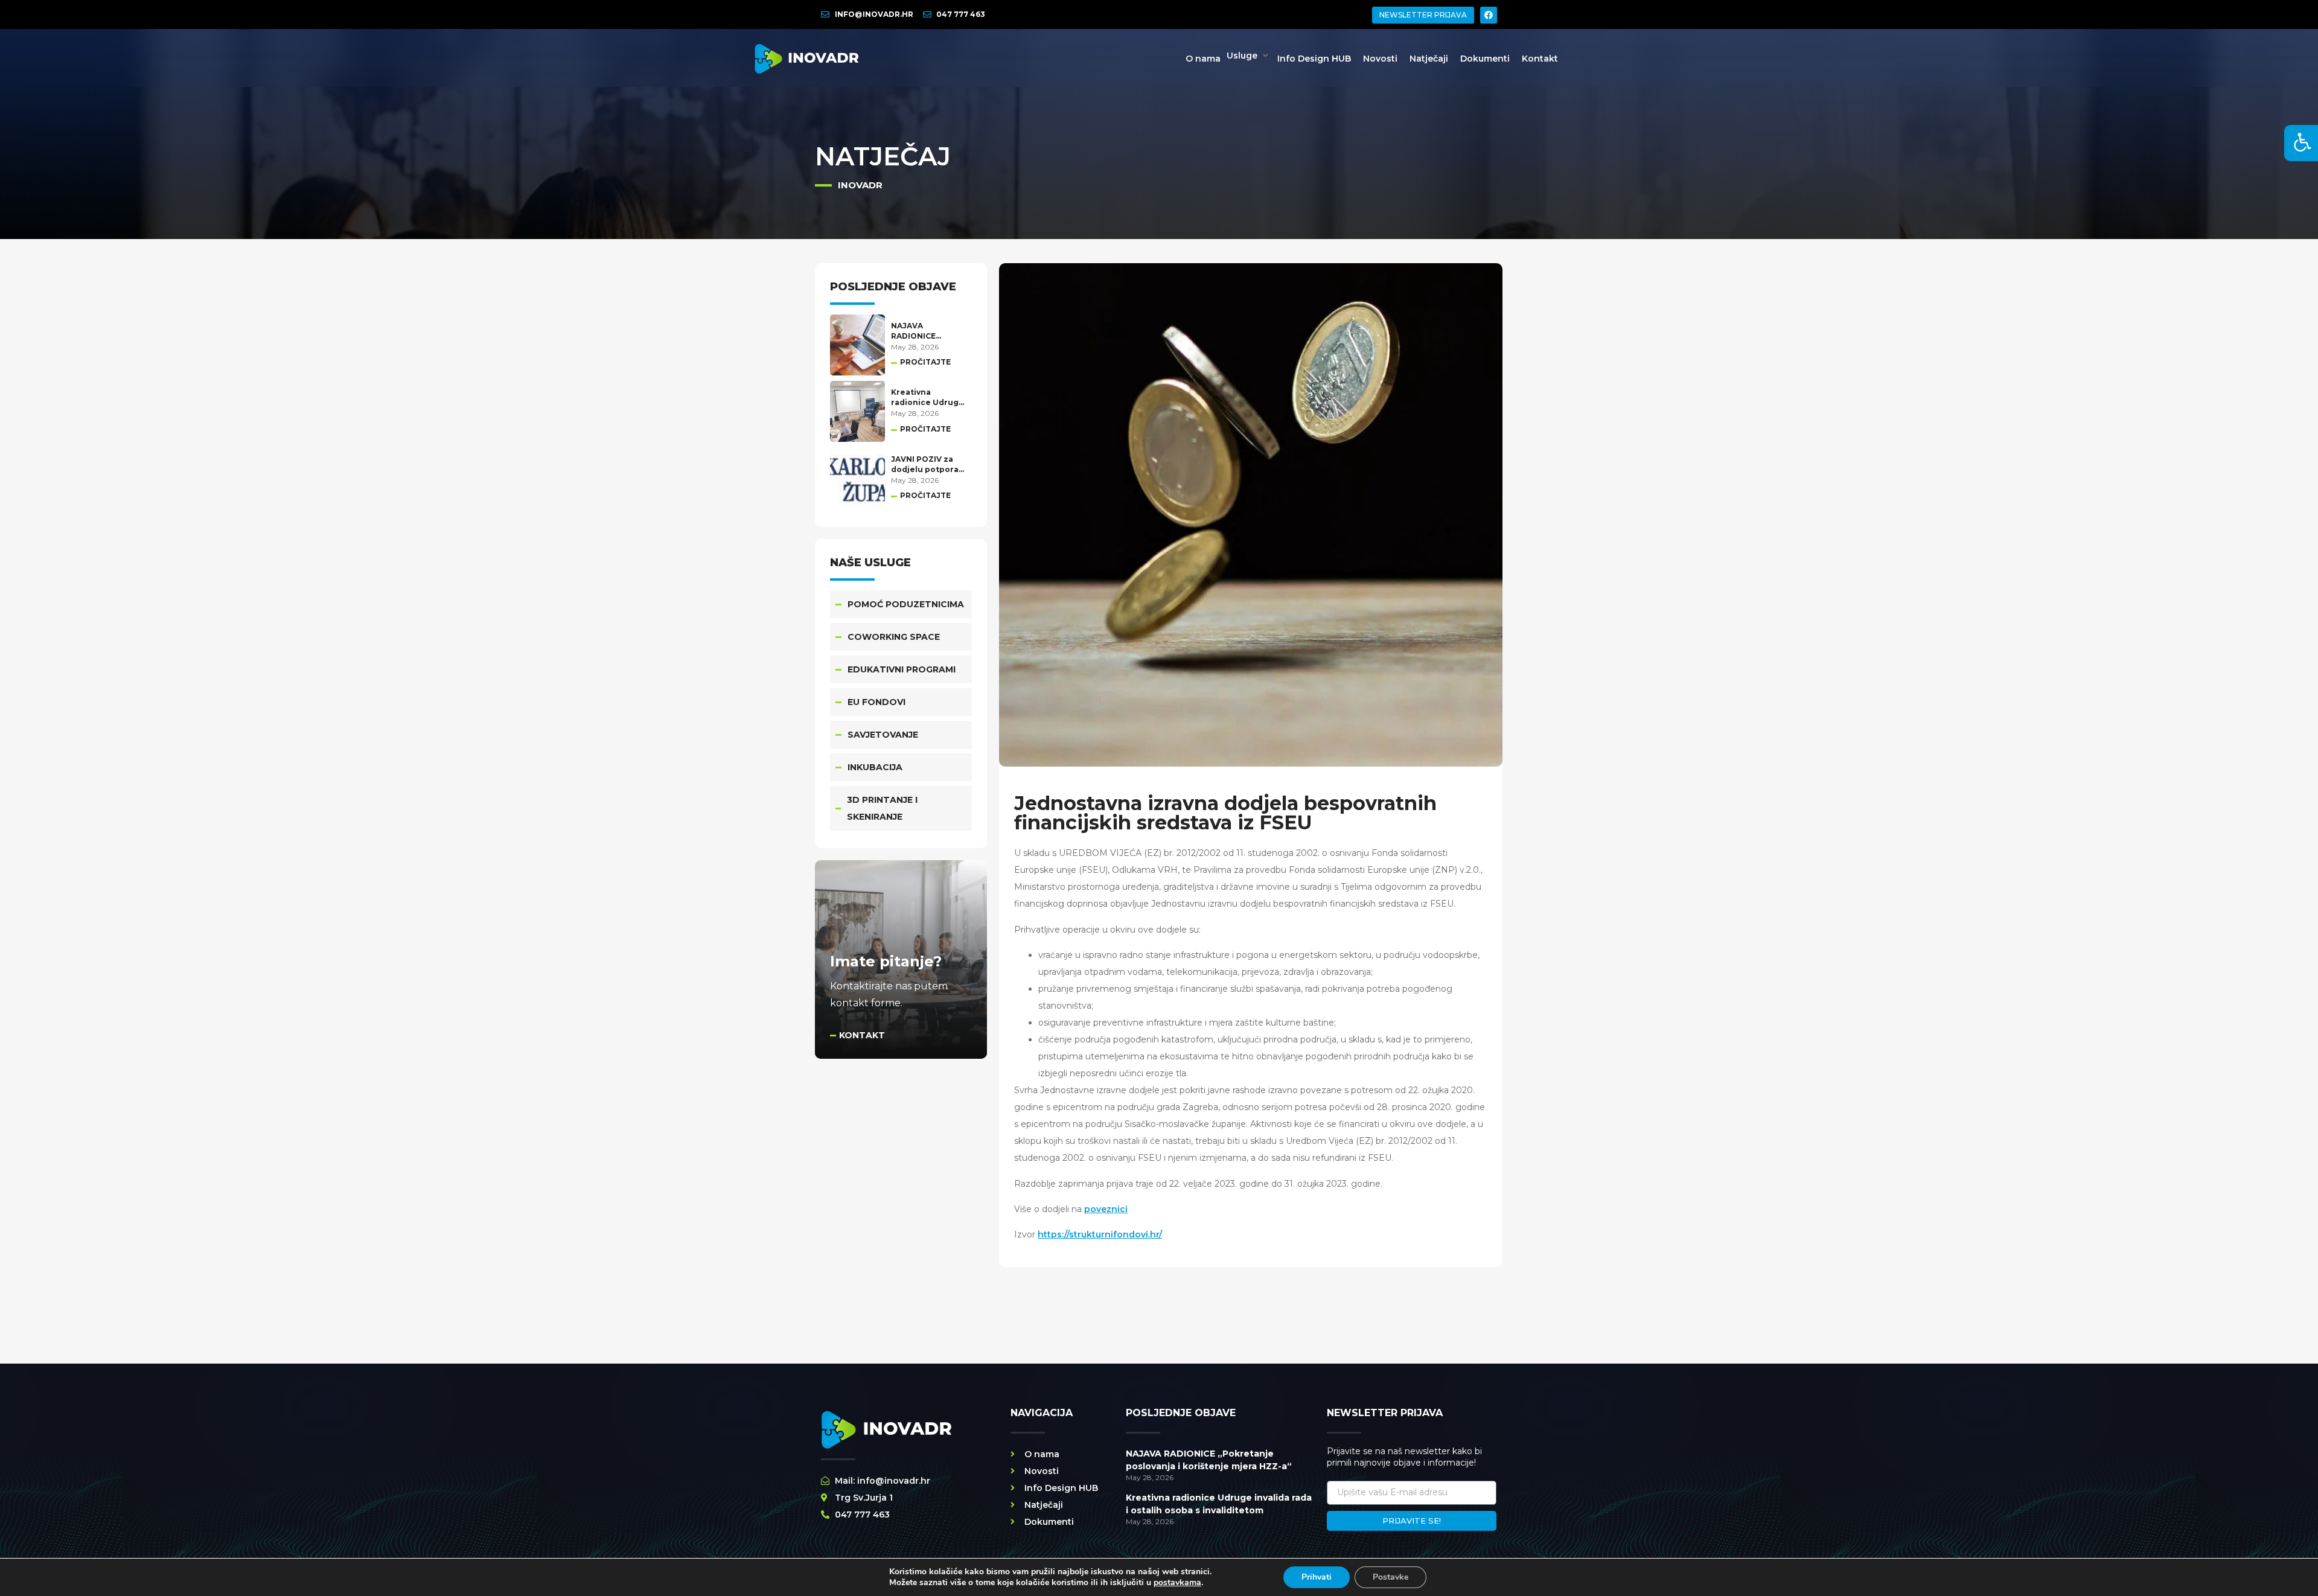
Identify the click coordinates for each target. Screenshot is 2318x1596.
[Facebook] (1489, 15)
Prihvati (1317, 1577)
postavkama (1177, 1583)
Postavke (1390, 1577)
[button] (1249, 56)
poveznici (1106, 1209)
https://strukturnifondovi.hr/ (1100, 1234)
